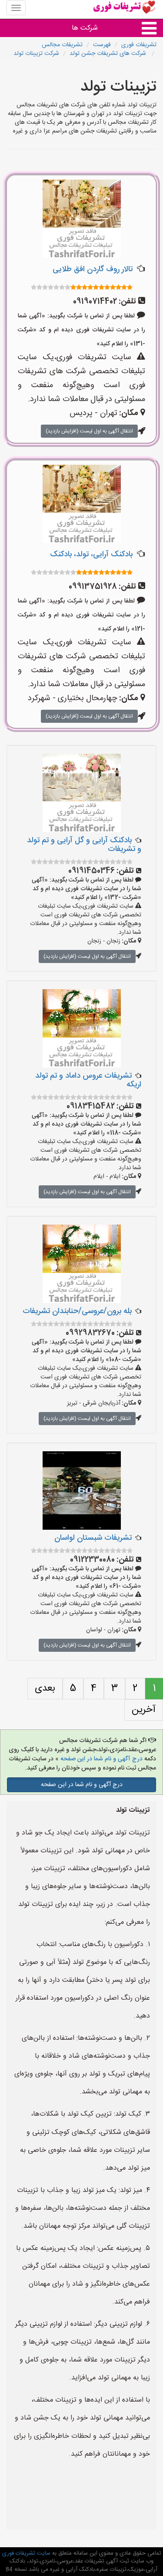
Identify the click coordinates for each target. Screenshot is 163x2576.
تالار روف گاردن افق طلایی (93, 269)
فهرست (102, 45)
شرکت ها (85, 28)
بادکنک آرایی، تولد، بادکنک (91, 555)
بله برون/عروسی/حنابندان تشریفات (77, 1311)
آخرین (144, 1710)
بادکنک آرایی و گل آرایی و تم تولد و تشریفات (84, 845)
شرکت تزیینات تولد (36, 54)
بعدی (45, 1688)
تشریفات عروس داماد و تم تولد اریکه (88, 1080)
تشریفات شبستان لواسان (93, 1538)
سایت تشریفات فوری (26, 2553)
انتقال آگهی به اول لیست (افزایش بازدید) (89, 431)
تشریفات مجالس (62, 45)
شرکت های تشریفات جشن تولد (109, 54)
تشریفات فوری (139, 45)
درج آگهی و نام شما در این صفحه (101, 1759)
